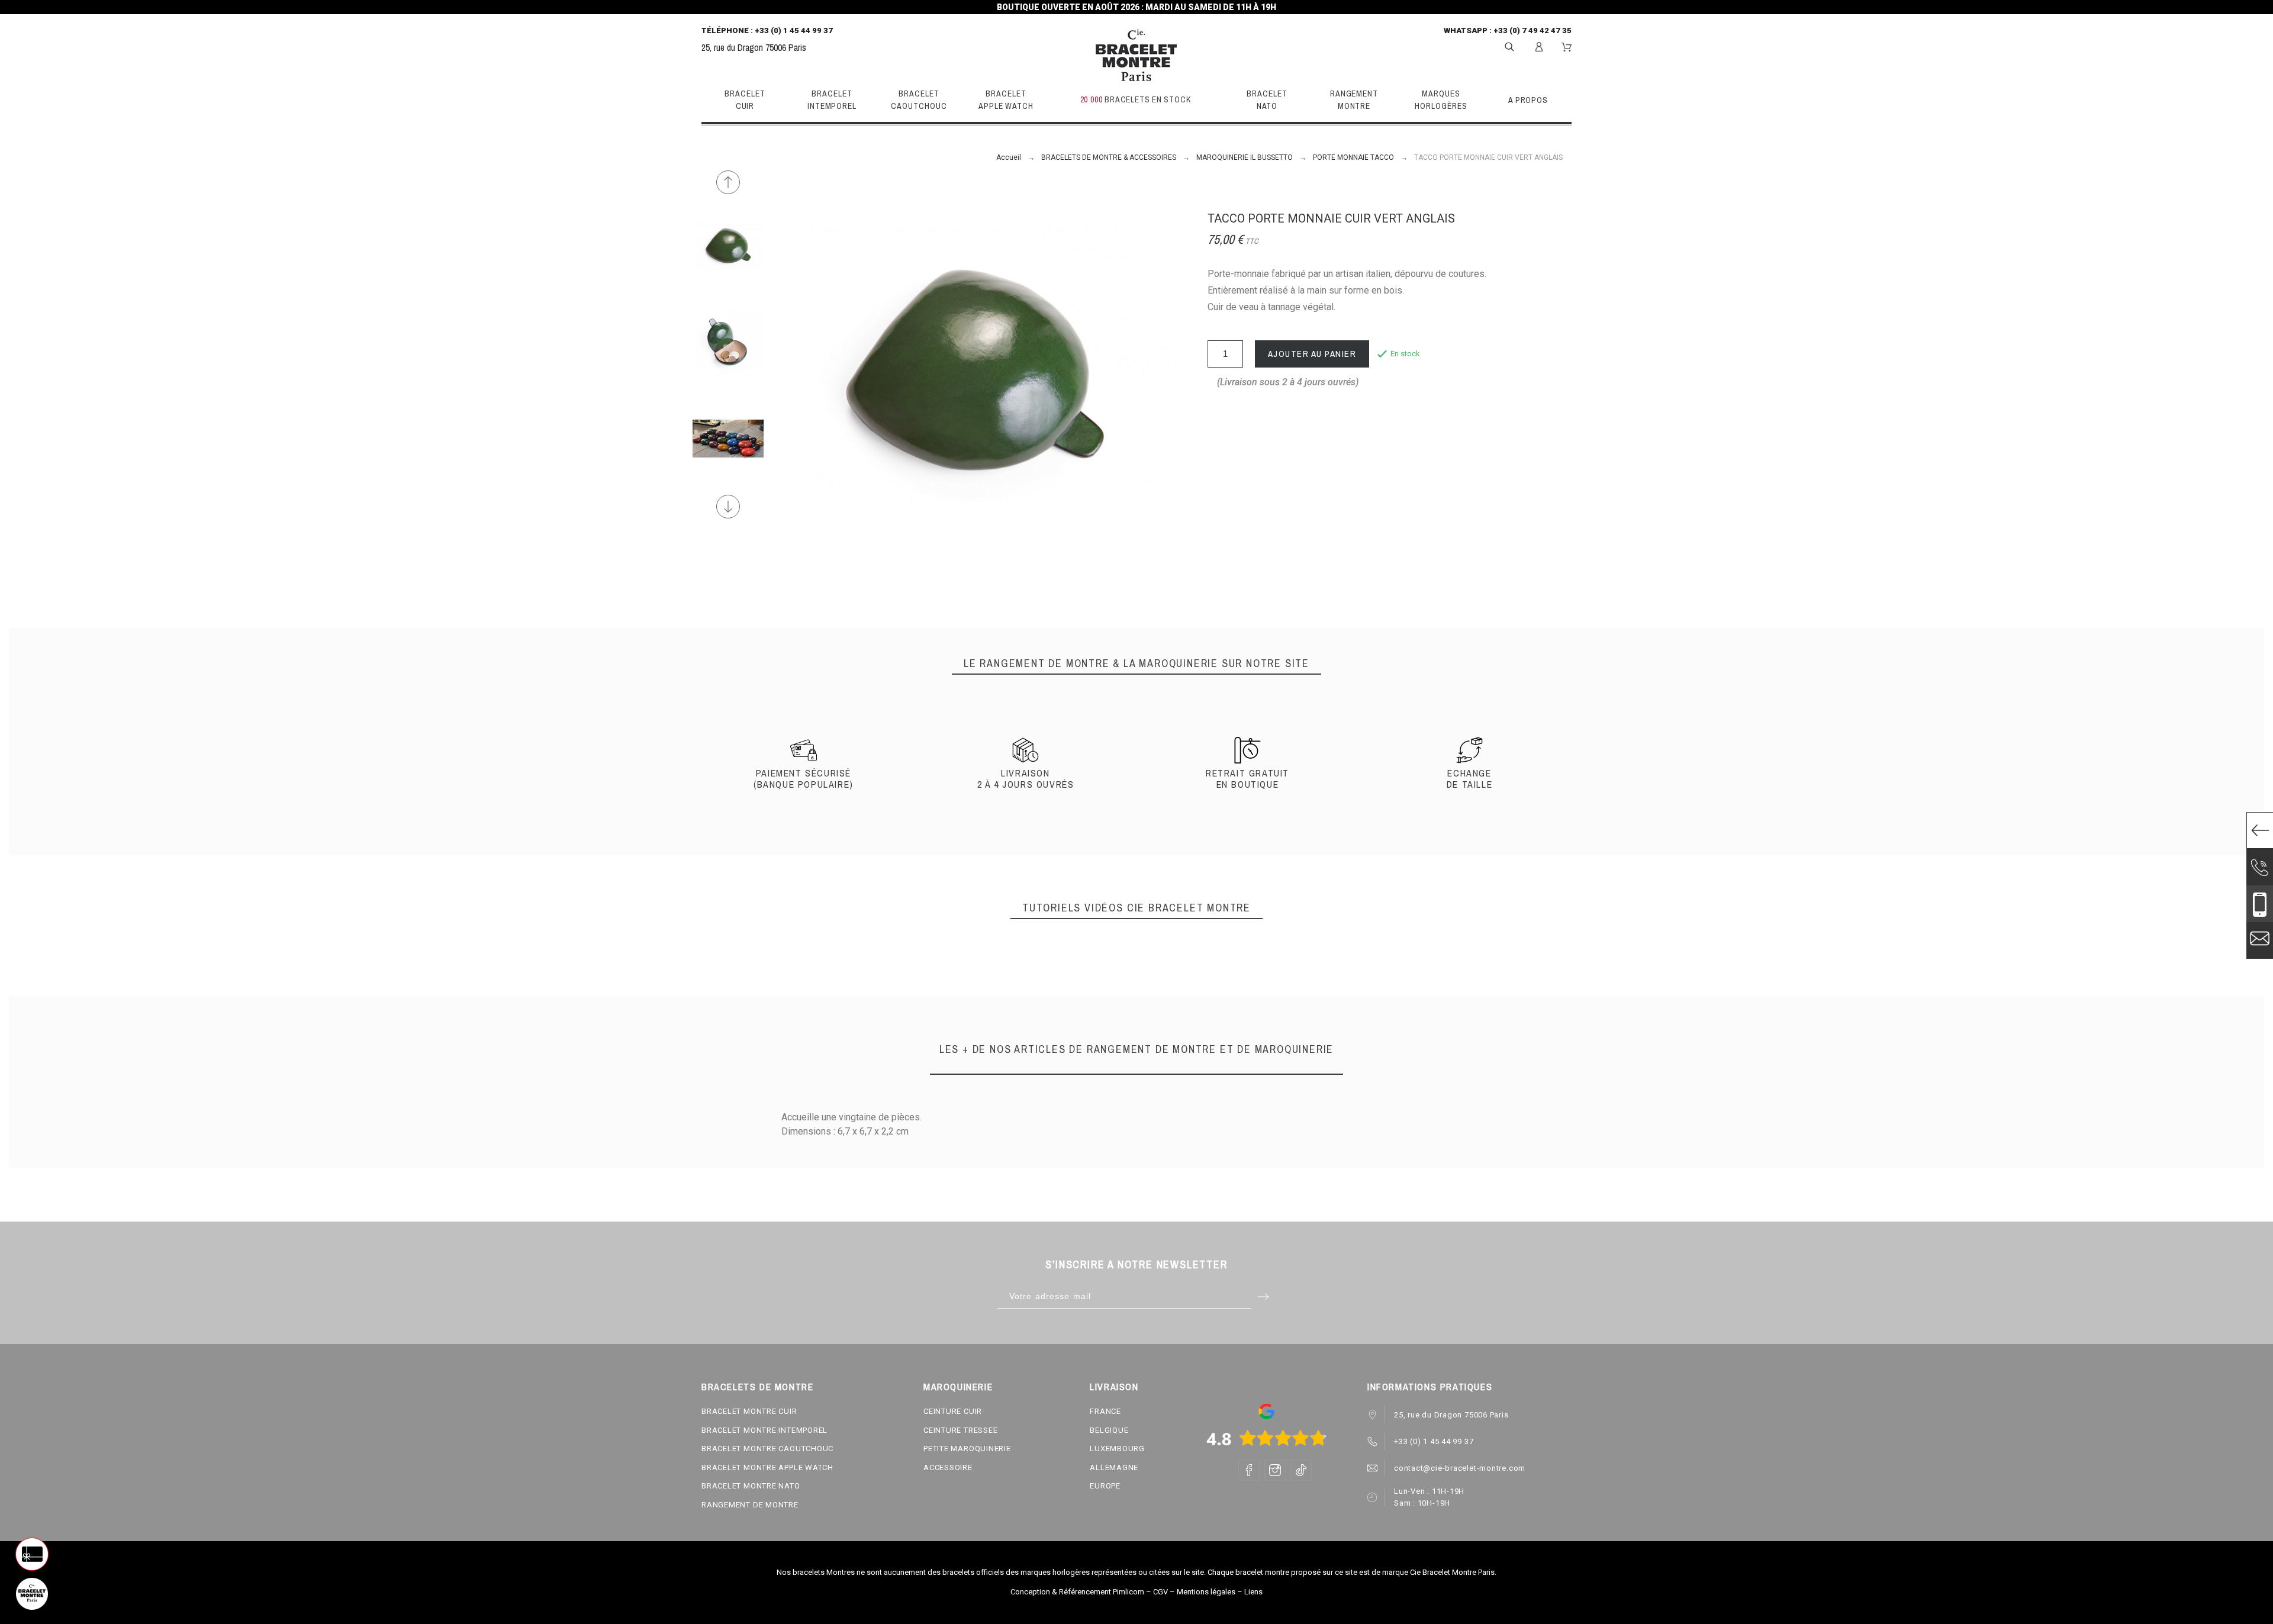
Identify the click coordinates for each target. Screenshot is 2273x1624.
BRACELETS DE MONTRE (757, 1387)
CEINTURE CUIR (953, 1411)
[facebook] (1249, 1470)
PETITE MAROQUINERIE (967, 1449)
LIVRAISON (1114, 1387)
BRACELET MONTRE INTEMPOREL (764, 1430)
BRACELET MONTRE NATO (751, 1486)
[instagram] (1275, 1470)
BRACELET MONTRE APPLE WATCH (767, 1467)
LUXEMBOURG (1117, 1449)
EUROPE (1105, 1486)
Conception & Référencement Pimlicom (1077, 1592)
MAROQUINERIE (958, 1387)
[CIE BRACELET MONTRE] (1136, 56)
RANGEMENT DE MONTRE (750, 1505)
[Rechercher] (1509, 46)
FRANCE (1105, 1411)
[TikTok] (1301, 1470)
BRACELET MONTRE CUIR (749, 1411)
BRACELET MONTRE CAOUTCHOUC (767, 1449)
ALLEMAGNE (1114, 1467)
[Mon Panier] (1567, 47)
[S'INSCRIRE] (1539, 47)
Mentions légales (1206, 1592)
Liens (1253, 1592)
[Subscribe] (1263, 1296)
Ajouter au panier (1312, 354)
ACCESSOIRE (948, 1467)
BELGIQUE (1109, 1430)
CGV (1160, 1592)
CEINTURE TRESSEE (960, 1430)
